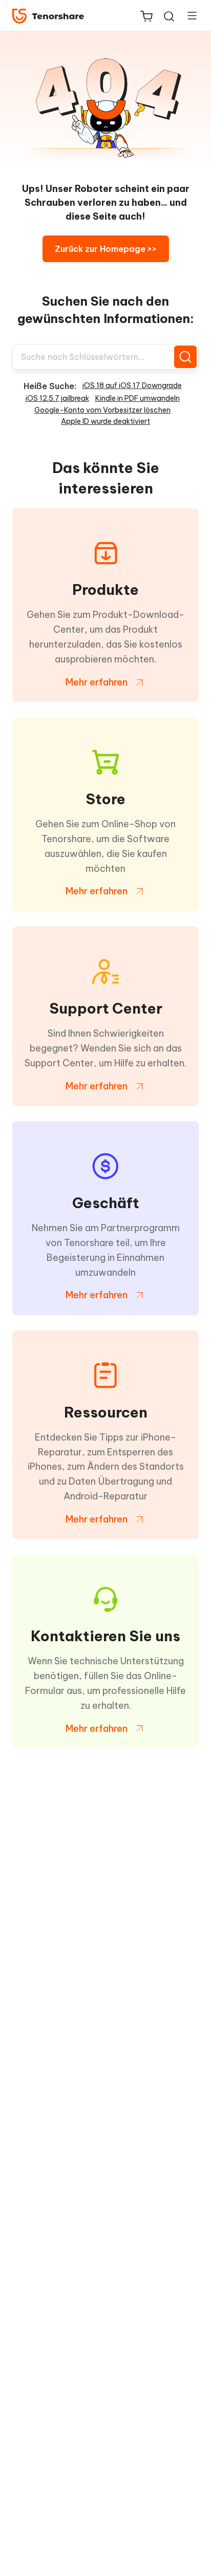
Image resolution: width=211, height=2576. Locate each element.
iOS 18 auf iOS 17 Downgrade (132, 385)
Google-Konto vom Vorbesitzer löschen (102, 410)
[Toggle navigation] (188, 15)
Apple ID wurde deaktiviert (105, 421)
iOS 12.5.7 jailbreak (57, 398)
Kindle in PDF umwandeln (138, 398)
